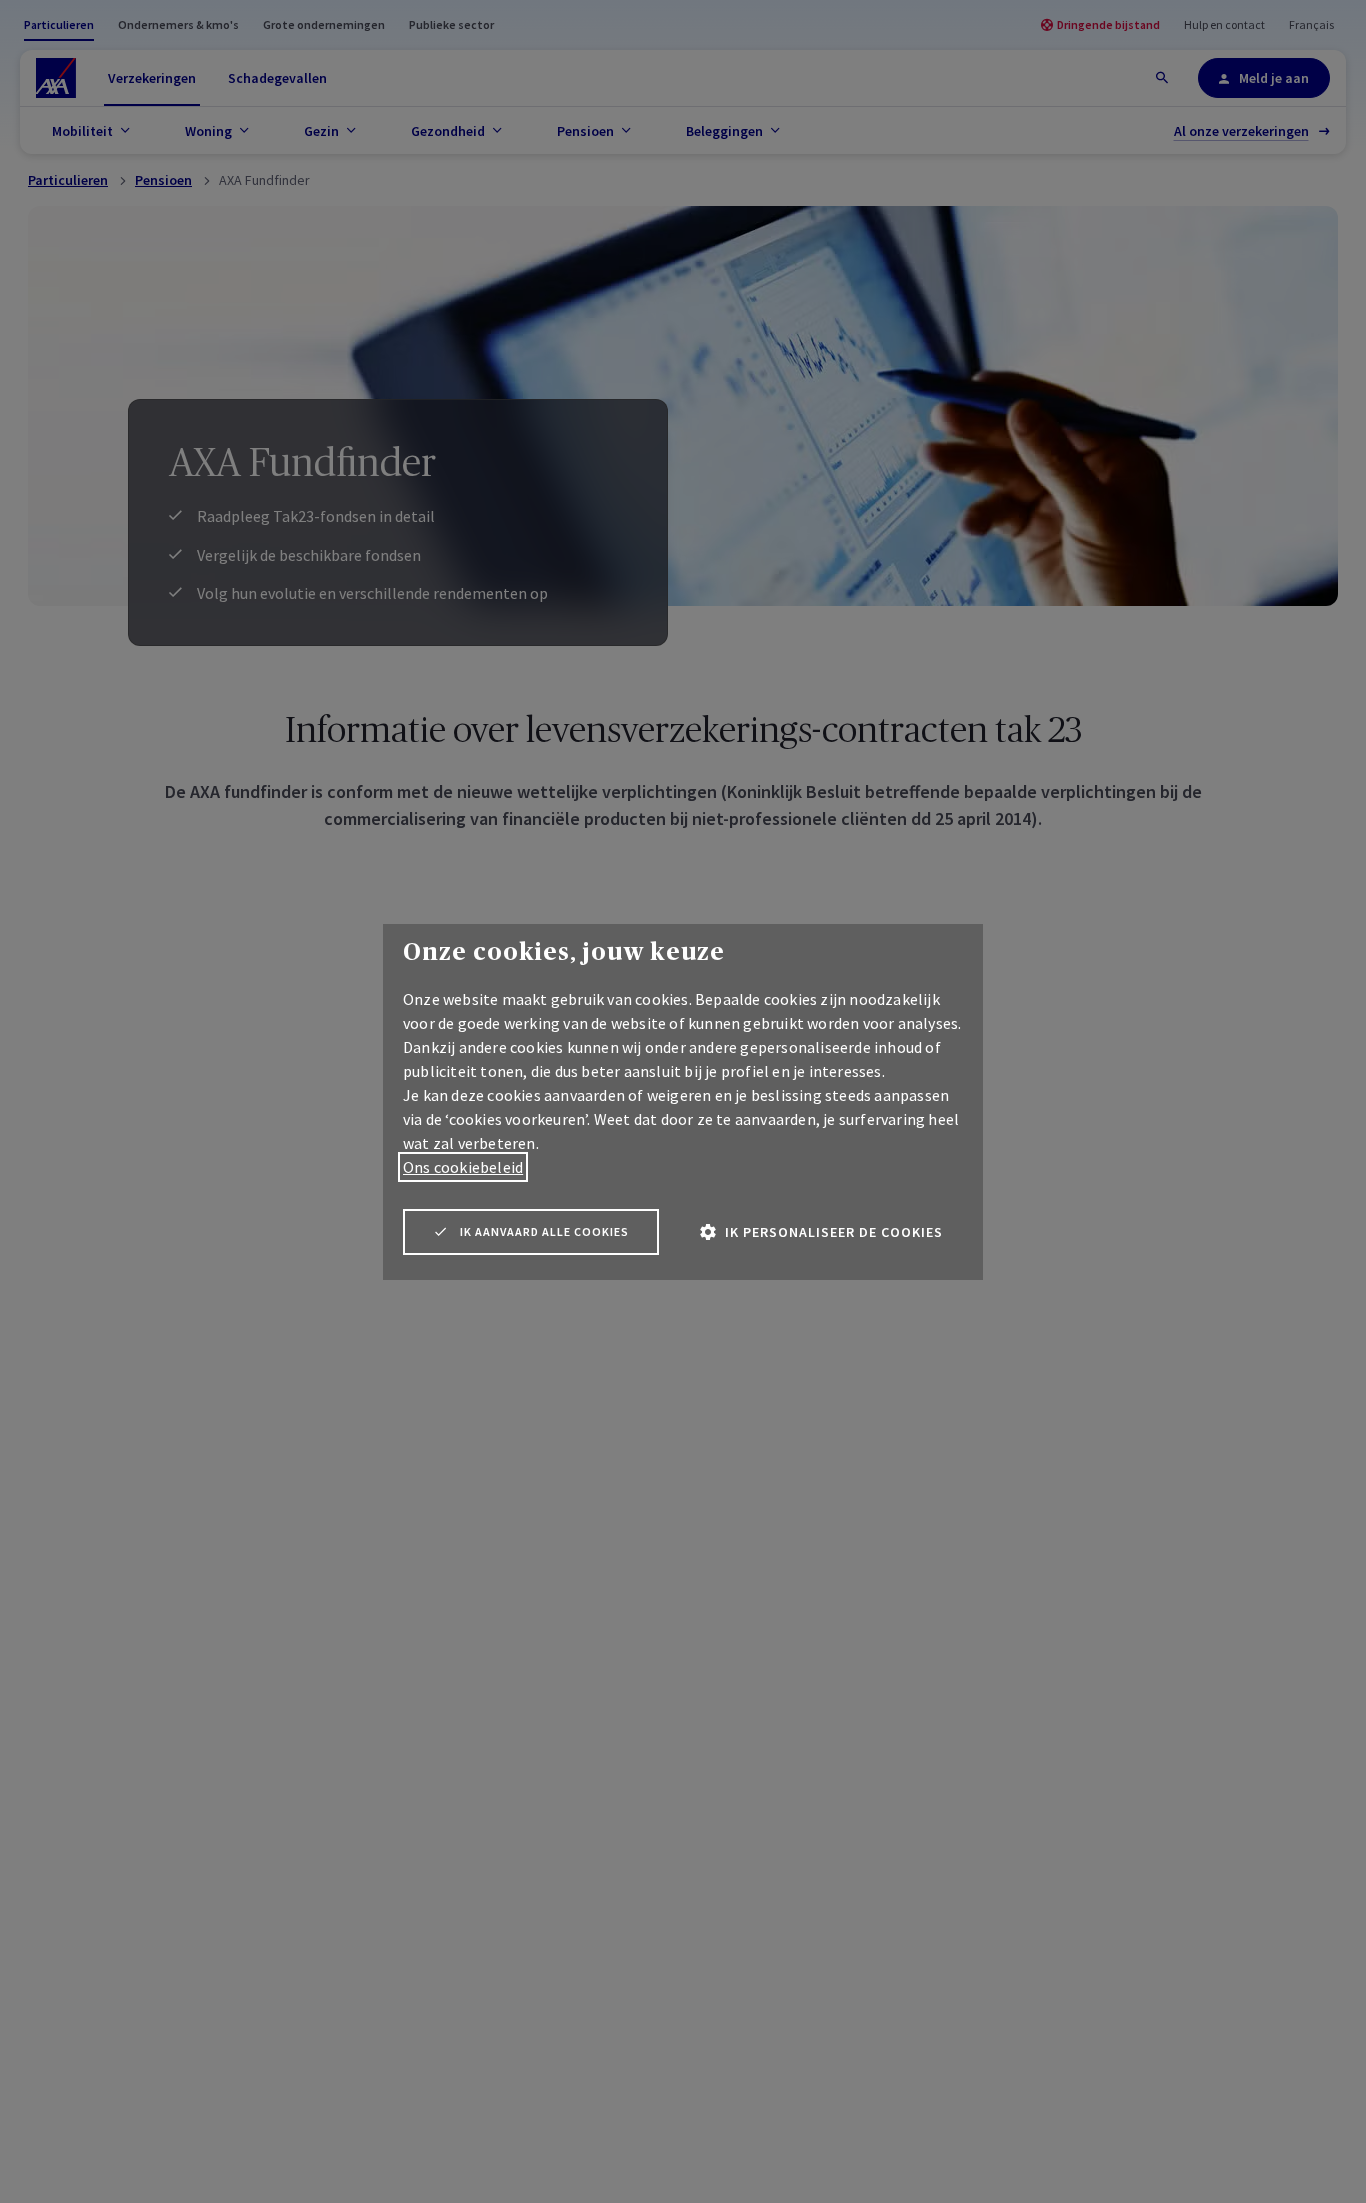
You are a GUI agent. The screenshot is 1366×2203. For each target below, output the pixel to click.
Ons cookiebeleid (463, 1167)
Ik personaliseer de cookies (834, 1232)
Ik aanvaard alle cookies (544, 1231)
